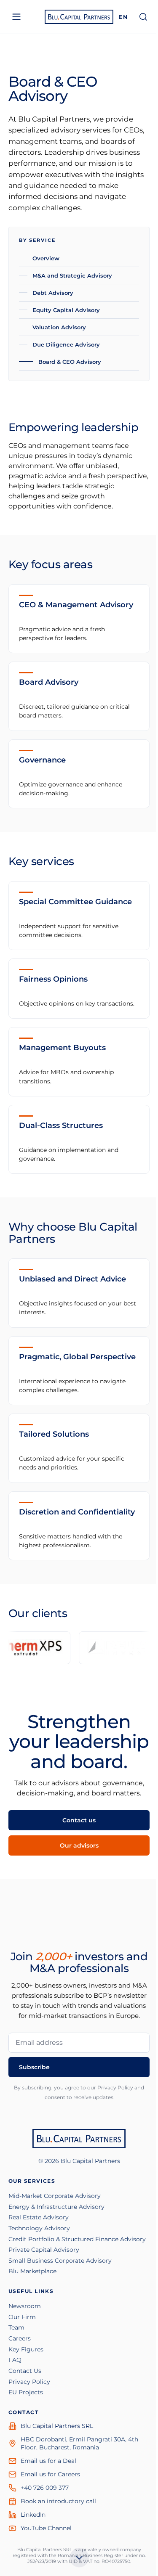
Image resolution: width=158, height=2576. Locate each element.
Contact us (79, 1820)
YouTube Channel (46, 2528)
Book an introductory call (58, 2501)
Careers (20, 2338)
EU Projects (26, 2392)
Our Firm (22, 2317)
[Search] (143, 17)
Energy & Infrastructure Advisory (56, 2207)
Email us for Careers (50, 2474)
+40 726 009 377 (45, 2488)
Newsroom (25, 2306)
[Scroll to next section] (79, 2560)
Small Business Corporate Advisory (60, 2261)
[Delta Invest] (98, 1648)
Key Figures (26, 2349)
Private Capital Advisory (44, 2250)
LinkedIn (33, 2515)
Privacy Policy (29, 2382)
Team (16, 2327)
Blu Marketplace (32, 2271)
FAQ (15, 2360)
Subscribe (34, 2067)
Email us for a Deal (48, 2461)
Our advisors (79, 1845)
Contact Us (25, 2371)
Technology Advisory (39, 2228)
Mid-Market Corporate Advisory (55, 2196)
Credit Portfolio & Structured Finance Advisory (77, 2239)
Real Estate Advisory (39, 2217)
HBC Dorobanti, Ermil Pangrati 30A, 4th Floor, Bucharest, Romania (79, 2443)
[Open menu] (16, 17)
